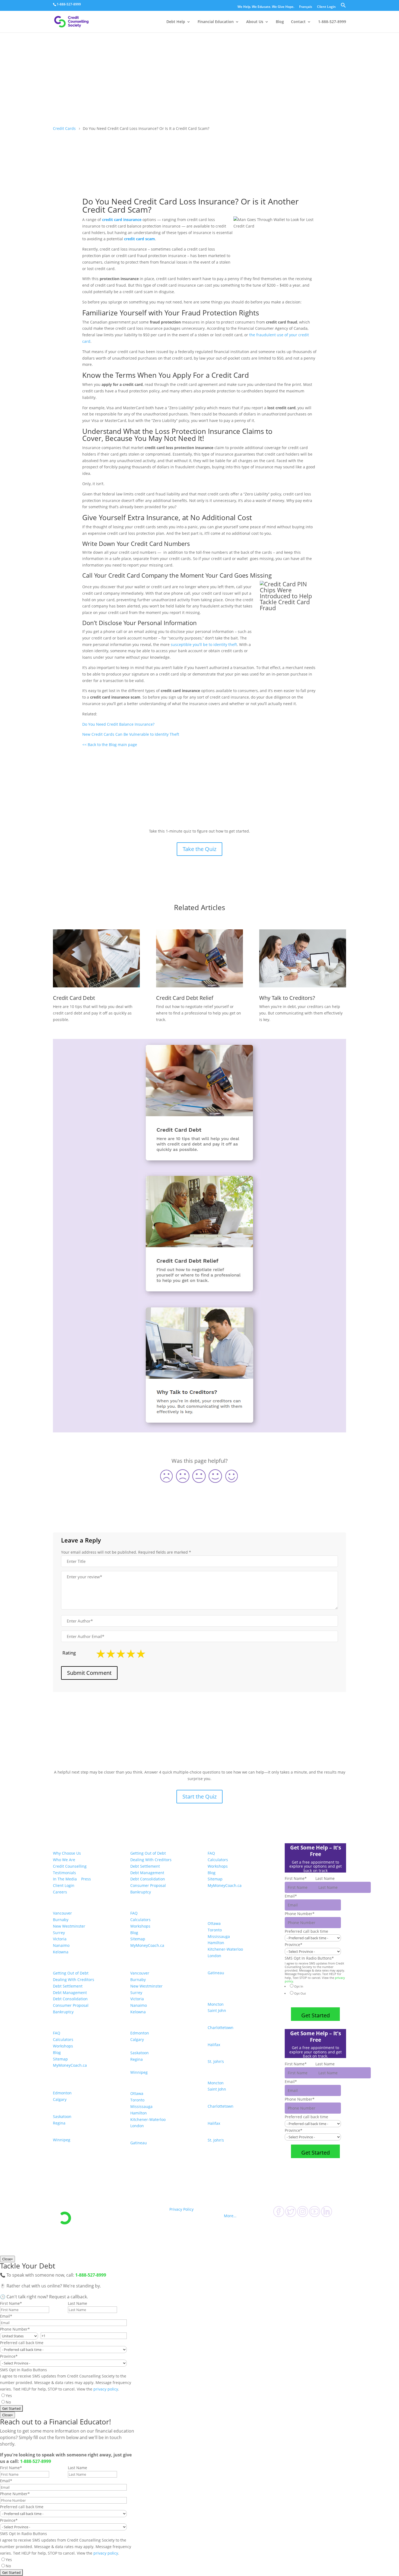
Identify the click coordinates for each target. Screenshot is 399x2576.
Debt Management (70, 1993)
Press (86, 1879)
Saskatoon (62, 2116)
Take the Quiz (199, 849)
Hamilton (139, 2113)
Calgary (60, 2099)
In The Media (65, 1879)
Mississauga (141, 2106)
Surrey (59, 1933)
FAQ (57, 2033)
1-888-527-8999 (69, 4)
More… (230, 2216)
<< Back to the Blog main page (110, 745)
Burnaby (61, 1920)
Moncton (216, 2004)
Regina (59, 2123)
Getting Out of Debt (71, 1973)
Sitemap (60, 2059)
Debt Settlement (68, 1986)
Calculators (63, 2039)
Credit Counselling (70, 1866)
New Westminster (69, 1926)
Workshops (63, 2046)
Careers (60, 1892)
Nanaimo (61, 1945)
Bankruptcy (63, 2012)
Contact (298, 22)
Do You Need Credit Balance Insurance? (119, 724)
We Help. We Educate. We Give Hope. (266, 7)
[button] (343, 7)
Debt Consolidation (70, 1999)
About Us (255, 22)
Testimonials (64, 1873)
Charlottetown (221, 2028)
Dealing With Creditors (74, 1980)
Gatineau (139, 2143)
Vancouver (62, 1913)
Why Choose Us (67, 1853)
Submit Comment (89, 1673)
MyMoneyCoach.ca (70, 2065)
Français (306, 7)
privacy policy (106, 2389)
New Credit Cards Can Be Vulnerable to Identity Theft (132, 734)
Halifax (214, 2045)
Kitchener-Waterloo (148, 2119)
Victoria (60, 1939)
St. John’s (216, 2061)
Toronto (137, 2100)
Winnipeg (62, 2140)
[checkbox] (314, 1993)
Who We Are (64, 1860)
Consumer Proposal (71, 2005)
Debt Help (176, 22)
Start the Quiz (199, 1796)
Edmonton (62, 2093)
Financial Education (216, 22)
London (137, 2126)
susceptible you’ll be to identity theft (204, 644)
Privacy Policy (181, 2209)
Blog (280, 22)
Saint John (217, 2010)
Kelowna (61, 1952)
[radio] (316, 1986)
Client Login (326, 7)
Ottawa (137, 2093)
